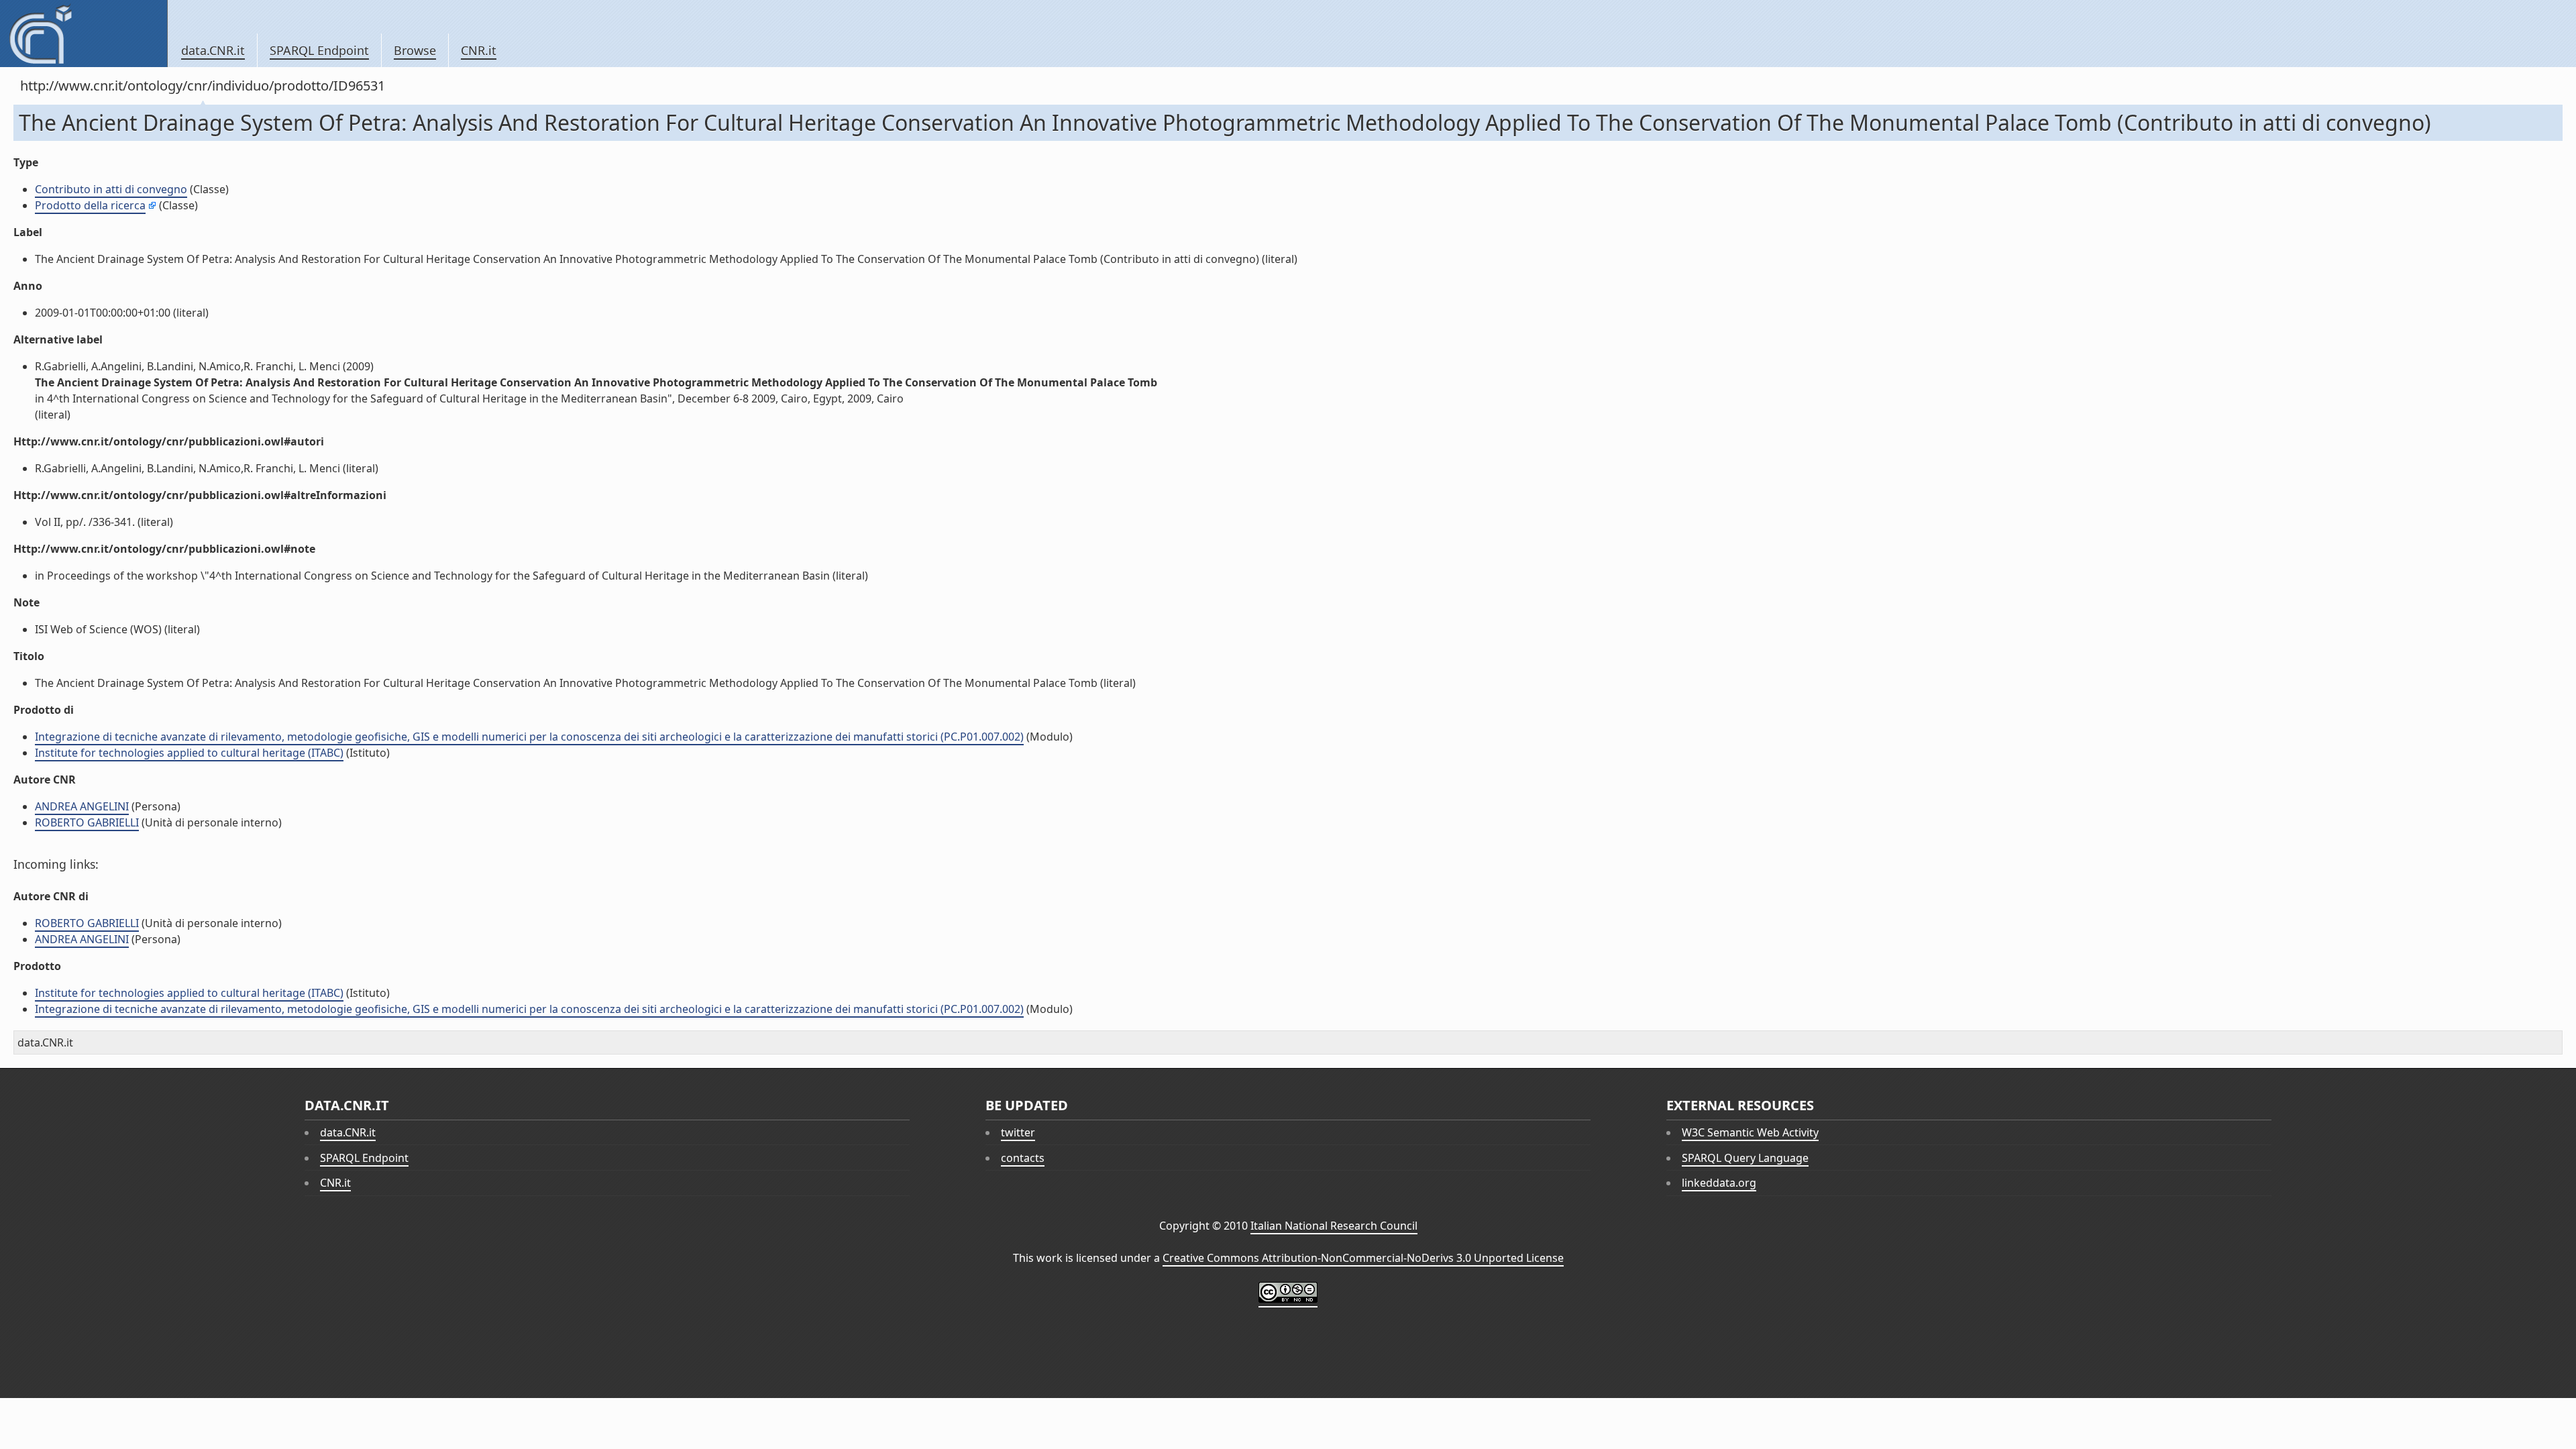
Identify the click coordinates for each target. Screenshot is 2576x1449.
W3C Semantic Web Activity (1750, 1132)
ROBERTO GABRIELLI (87, 822)
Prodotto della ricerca (90, 205)
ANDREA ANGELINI (82, 806)
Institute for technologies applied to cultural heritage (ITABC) (189, 753)
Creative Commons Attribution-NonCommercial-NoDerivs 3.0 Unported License (1363, 1258)
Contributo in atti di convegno (111, 189)
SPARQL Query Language (1745, 1158)
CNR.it (479, 50)
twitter (1018, 1132)
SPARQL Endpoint (319, 50)
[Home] (84, 34)
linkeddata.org (1719, 1183)
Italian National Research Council (1334, 1226)
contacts (1023, 1158)
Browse (415, 50)
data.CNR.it (213, 50)
